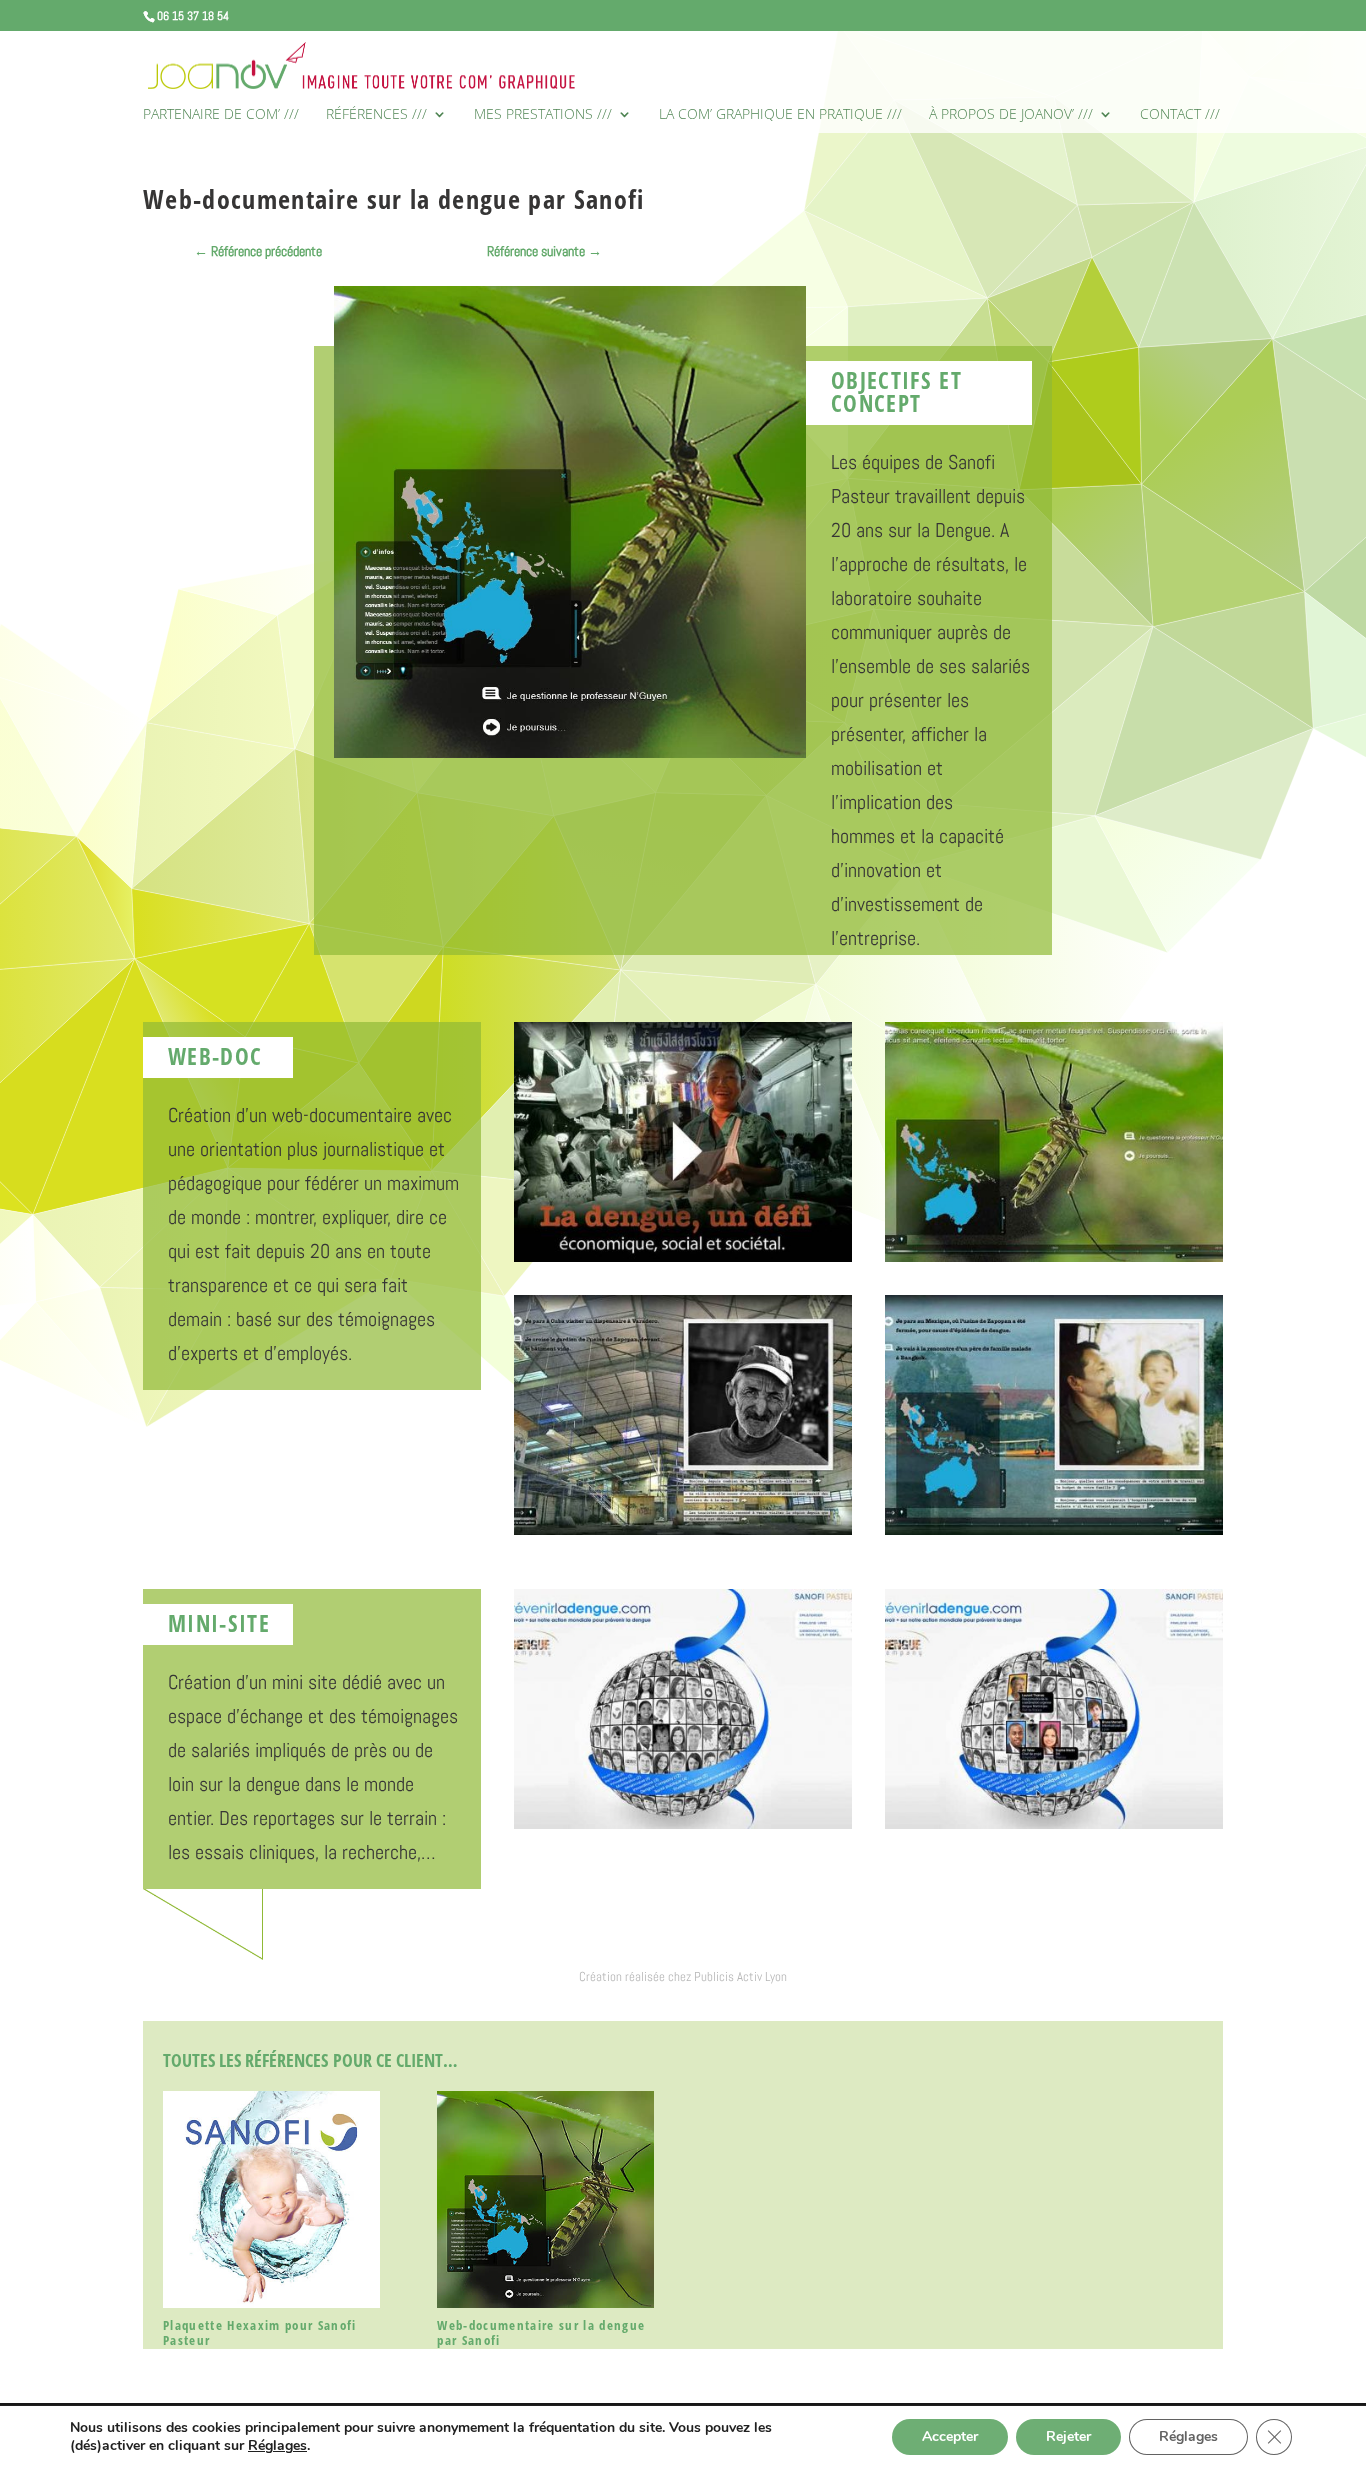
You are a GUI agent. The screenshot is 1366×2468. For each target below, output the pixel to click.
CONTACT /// (1180, 115)
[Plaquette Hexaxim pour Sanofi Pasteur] (271, 2199)
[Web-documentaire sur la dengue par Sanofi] (545, 2199)
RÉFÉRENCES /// (376, 115)
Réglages (277, 2446)
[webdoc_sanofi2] (1054, 1262)
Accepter (950, 2436)
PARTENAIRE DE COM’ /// (221, 115)
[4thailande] (1054, 1535)
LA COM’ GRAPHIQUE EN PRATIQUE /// (780, 115)
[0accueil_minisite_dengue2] (683, 1829)
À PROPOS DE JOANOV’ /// (1011, 115)
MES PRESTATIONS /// (543, 115)
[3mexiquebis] (683, 1535)
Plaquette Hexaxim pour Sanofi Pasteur (260, 2333)
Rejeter (1068, 2436)
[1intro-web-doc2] (683, 1262)
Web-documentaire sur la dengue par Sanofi (541, 2333)
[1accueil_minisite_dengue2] (1054, 1829)
